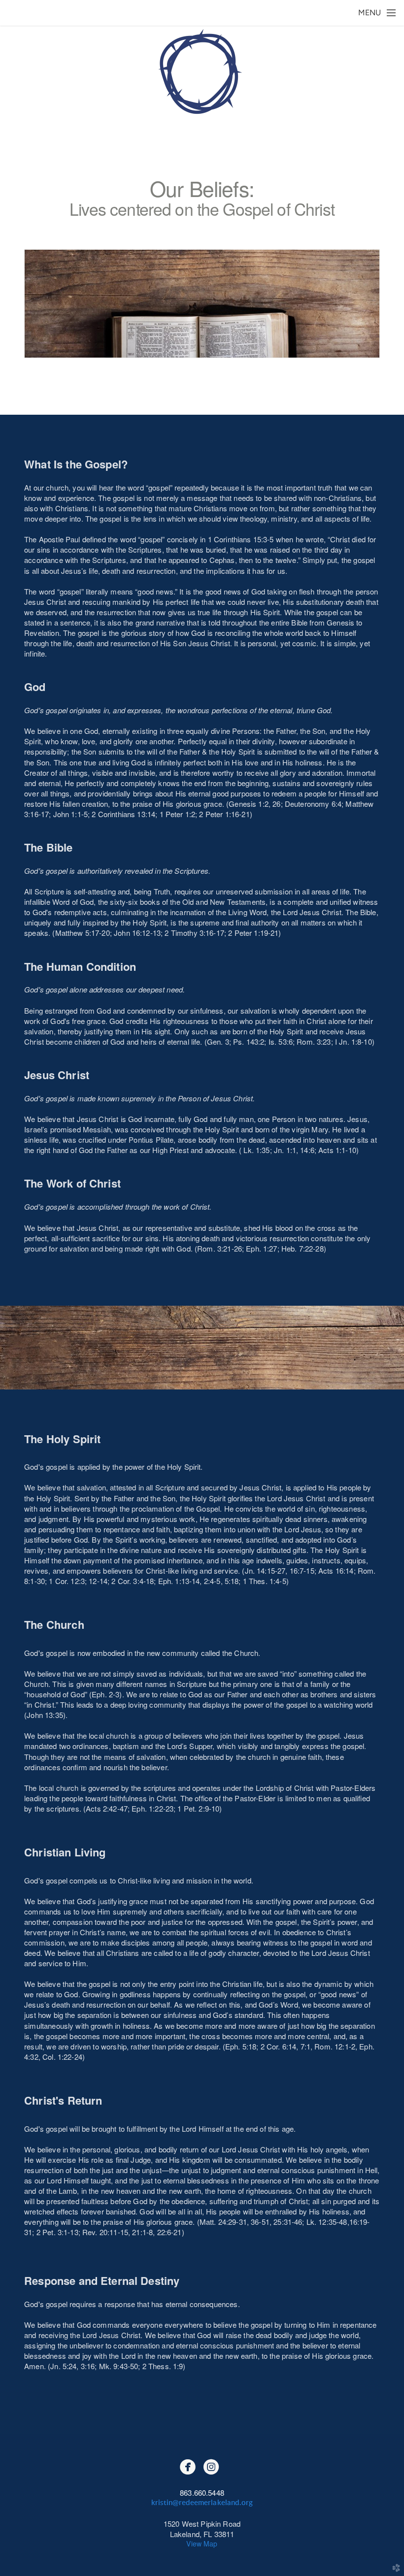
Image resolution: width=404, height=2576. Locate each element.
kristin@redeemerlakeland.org (202, 2503)
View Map (202, 2543)
